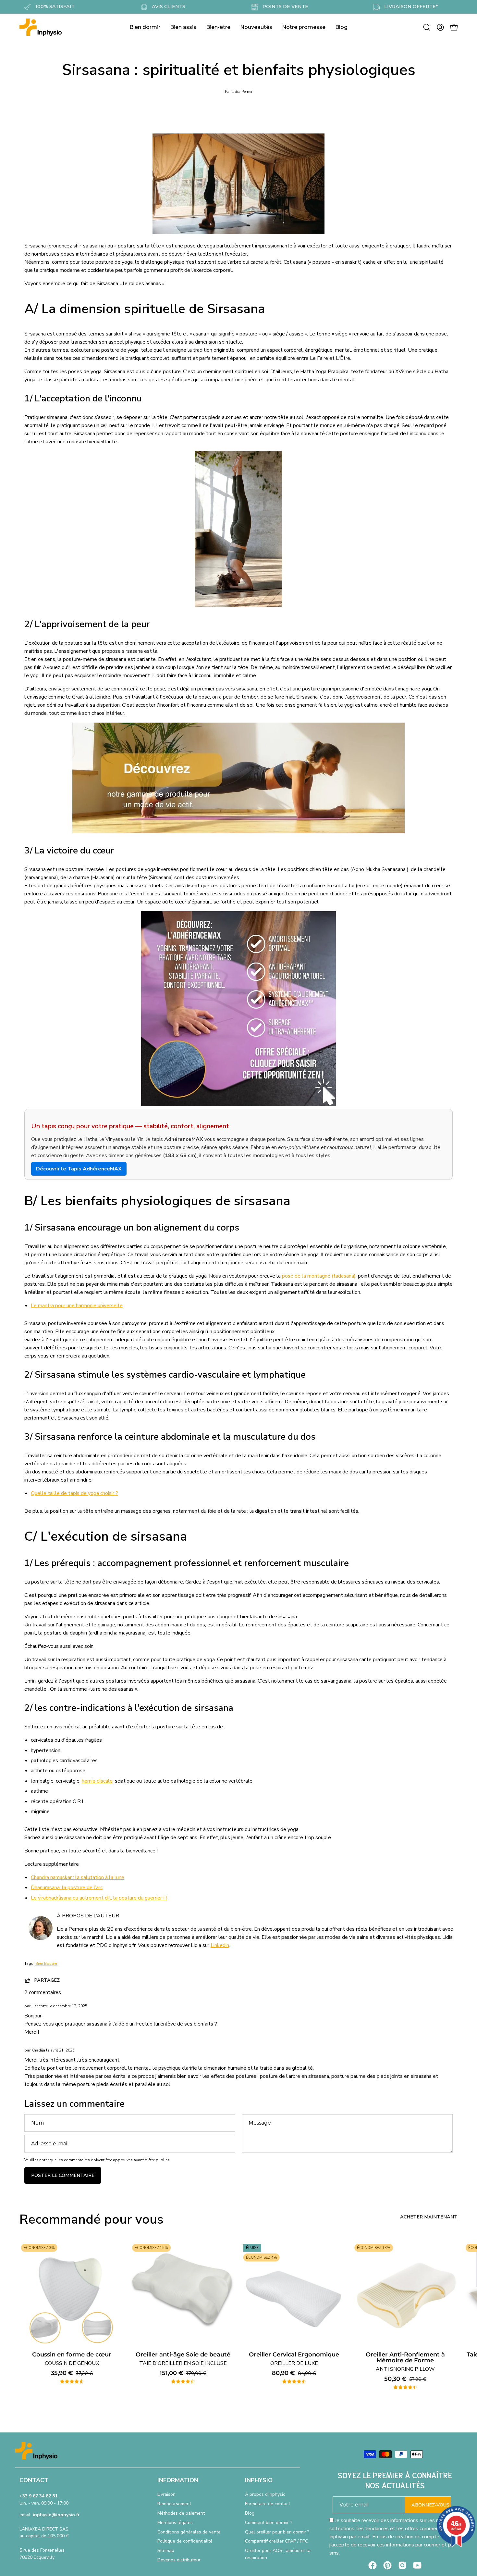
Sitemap (166, 2551)
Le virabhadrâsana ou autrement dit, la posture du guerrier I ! (99, 1898)
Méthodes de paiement (181, 2513)
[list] (238, 2317)
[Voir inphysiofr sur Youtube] (417, 2565)
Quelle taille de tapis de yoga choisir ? (74, 1493)
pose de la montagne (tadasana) (319, 1276)
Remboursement (174, 2504)
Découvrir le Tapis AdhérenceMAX (79, 1169)
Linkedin (220, 1945)
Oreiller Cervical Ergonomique (294, 2359)
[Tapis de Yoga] (238, 1105)
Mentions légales (175, 2523)
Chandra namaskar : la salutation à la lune (78, 1877)
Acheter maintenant (429, 2217)
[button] (427, 27)
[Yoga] (238, 832)
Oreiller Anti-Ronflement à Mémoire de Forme (405, 2362)
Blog (250, 2513)
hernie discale (97, 1781)
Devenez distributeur (179, 2560)
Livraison (166, 2494)
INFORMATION (178, 2480)
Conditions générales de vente (189, 2532)
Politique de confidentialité (185, 2541)
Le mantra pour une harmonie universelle (77, 1306)
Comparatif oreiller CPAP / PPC (276, 2541)
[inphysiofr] (41, 27)
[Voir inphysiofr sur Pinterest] (387, 2565)
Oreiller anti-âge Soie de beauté (183, 2359)
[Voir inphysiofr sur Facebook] (373, 2565)
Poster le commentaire (63, 2175)
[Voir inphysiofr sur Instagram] (402, 2565)
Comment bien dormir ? (269, 2523)
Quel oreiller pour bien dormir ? (277, 2532)
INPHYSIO (259, 2480)
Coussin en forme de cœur (72, 2359)
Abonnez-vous (430, 2505)
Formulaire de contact (268, 2504)
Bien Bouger (46, 1964)
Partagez (47, 1980)
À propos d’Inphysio (265, 2494)
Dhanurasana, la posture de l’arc (67, 1888)
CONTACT (34, 2480)
